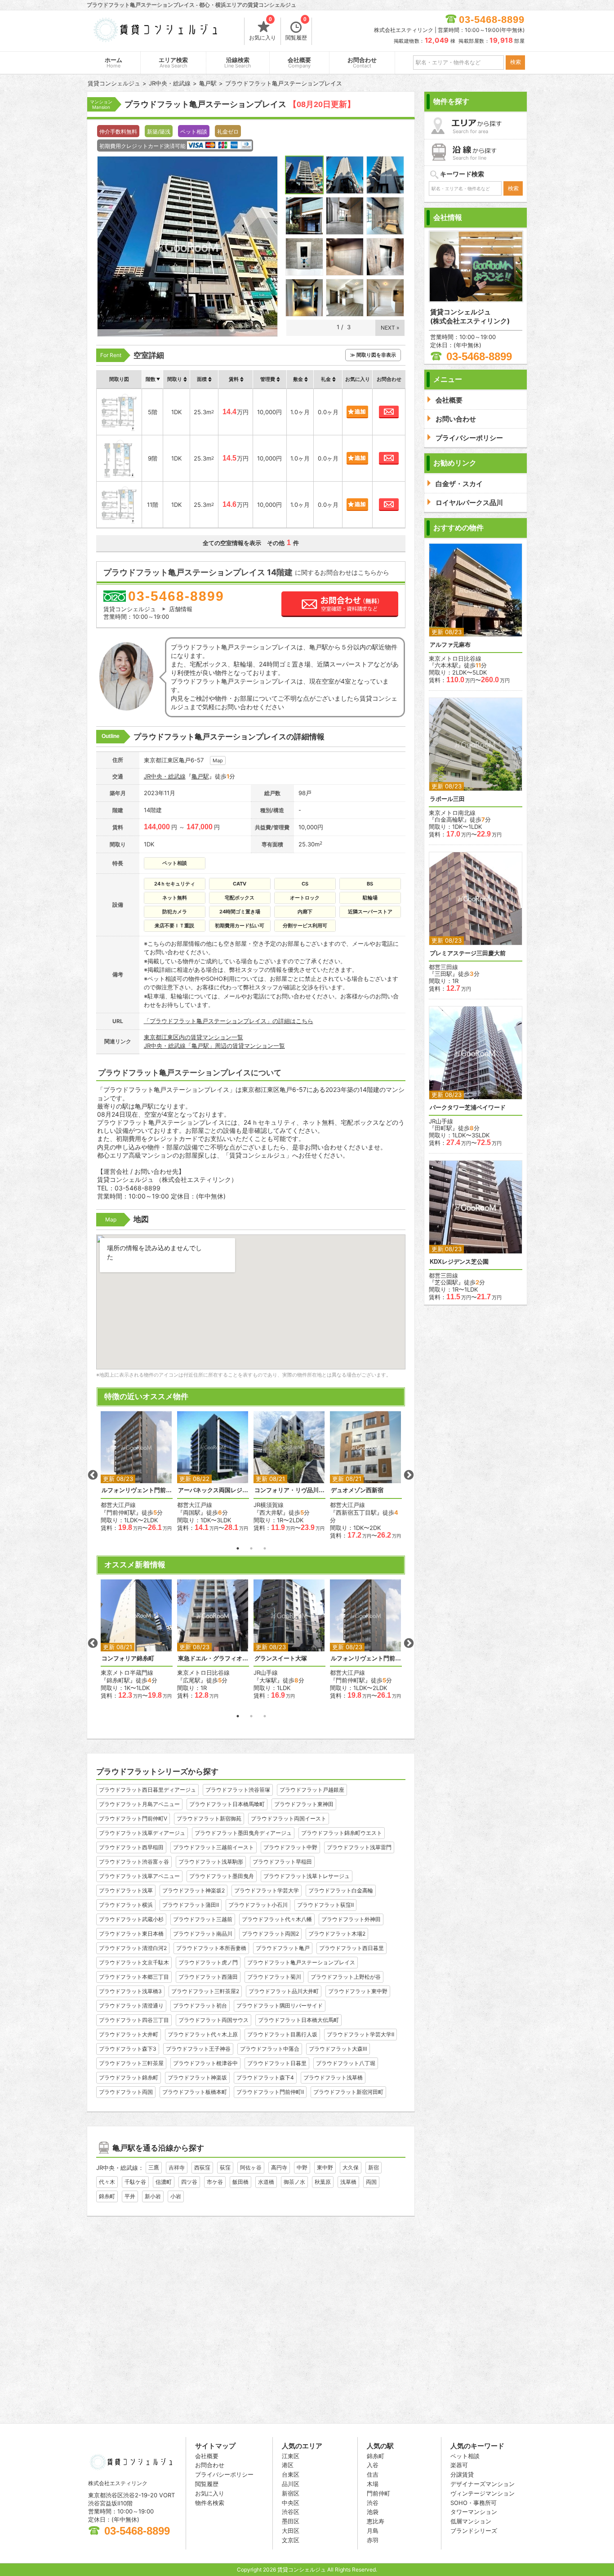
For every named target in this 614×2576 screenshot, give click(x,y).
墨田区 (291, 2521)
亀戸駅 (200, 776)
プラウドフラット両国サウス (214, 2020)
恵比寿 (376, 2521)
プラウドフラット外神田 (351, 1919)
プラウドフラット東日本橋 (131, 1934)
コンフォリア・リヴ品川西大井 (289, 1490)
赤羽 (373, 2540)
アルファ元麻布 (450, 645)
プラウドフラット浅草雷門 (359, 1847)
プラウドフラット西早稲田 (131, 1847)
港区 (288, 2465)
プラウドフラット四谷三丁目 (134, 2020)
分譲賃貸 (462, 2474)
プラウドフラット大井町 (129, 2034)
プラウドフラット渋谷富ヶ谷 (134, 1862)
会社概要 (299, 63)
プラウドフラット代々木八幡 (277, 1919)
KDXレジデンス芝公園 (459, 1262)
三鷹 (154, 2167)
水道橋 (266, 2182)
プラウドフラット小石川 (258, 1905)
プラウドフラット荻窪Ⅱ (325, 1905)
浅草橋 (348, 2182)
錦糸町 (107, 2196)
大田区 (291, 2531)
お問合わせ (362, 63)
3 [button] (265, 1548)
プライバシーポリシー (224, 2474)
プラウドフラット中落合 (270, 2049)
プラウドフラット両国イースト (289, 1818)
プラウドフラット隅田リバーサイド (280, 2006)
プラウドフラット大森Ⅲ (338, 2049)
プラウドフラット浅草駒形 (211, 1862)
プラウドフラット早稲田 (282, 1862)
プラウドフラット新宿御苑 (209, 1818)
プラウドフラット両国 (126, 2092)
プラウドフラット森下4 (265, 2077)
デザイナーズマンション (483, 2484)
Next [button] (409, 1475)
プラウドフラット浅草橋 (333, 2077)
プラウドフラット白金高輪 (341, 1890)
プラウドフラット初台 (200, 2006)
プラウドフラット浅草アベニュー (139, 1876)
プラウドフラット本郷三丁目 (134, 1977)
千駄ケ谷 (135, 2182)
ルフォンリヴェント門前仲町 (137, 1490)
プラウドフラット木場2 (337, 1934)
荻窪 (225, 2167)
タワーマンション (474, 2512)
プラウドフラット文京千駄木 (134, 1962)
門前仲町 (378, 2493)
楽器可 (459, 2465)
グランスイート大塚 (281, 1658)
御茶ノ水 (294, 2182)
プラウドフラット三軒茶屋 (131, 2063)
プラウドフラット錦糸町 (129, 2077)
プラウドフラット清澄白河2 (133, 1948)
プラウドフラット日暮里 (277, 2063)
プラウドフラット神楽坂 (197, 2077)
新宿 (374, 2167)
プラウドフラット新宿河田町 (348, 2092)
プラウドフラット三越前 (203, 1919)
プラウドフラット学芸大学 (267, 1890)
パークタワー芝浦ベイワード (468, 1107)
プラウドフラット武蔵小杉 (131, 1919)
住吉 (373, 2474)
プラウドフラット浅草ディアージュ (142, 1833)
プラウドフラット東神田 (304, 1804)
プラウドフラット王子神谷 (198, 2049)
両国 (371, 2182)
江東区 (291, 2456)
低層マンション (471, 2521)
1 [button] (238, 1548)
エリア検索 (173, 63)
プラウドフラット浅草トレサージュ (307, 1876)
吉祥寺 (177, 2167)
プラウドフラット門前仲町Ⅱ (270, 2092)
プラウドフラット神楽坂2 (194, 1890)
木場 (373, 2484)
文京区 (291, 2540)
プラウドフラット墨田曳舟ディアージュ (243, 1833)
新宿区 (291, 2493)
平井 (130, 2196)
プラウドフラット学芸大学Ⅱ (360, 2034)
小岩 (176, 2196)
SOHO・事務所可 (474, 2503)
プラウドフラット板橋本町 (195, 2092)
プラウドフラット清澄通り (131, 2006)
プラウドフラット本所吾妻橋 (211, 1948)
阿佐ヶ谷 (251, 2167)
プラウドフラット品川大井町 (284, 1991)
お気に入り (263, 29)
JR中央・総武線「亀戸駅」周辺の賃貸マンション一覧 (214, 1046)
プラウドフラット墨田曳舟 (222, 1876)
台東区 (291, 2474)
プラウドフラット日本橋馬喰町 (227, 1804)
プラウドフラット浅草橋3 (130, 1991)
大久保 (351, 2167)
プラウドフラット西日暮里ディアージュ (147, 1790)
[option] (137, 1471)
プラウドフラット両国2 (270, 1934)
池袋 (373, 2512)
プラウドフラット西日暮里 (351, 1948)
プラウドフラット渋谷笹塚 (238, 1790)
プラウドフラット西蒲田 (208, 1977)
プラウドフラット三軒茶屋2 (205, 1991)
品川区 (291, 2484)
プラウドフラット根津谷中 (205, 2063)
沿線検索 (238, 63)
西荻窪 (202, 2167)
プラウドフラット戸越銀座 (312, 1790)
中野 (302, 2167)
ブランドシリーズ (474, 2531)
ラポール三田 (447, 799)
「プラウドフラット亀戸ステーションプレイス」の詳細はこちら (229, 1021)
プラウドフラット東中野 (358, 1991)
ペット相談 (465, 2456)
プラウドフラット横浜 (126, 1905)
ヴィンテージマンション (483, 2493)
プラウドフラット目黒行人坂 (282, 2034)
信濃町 (164, 2182)
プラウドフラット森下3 (128, 2049)
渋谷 (373, 2503)
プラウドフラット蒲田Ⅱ (191, 1905)
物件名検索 (210, 2503)
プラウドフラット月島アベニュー (139, 1804)
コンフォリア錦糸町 (128, 1658)
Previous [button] (93, 1475)
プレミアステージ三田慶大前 (468, 953)
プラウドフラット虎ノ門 (208, 1962)
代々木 (107, 2182)
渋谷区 (291, 2512)
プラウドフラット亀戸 (283, 1948)
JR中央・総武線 (165, 776)
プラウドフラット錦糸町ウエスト (342, 1833)
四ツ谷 (189, 2182)
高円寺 (279, 2167)
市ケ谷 (215, 2182)
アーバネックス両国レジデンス (213, 1490)
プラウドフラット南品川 (203, 1934)
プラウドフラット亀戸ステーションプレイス (301, 1962)
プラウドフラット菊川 (274, 1977)
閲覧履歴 (296, 29)
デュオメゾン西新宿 (357, 1490)
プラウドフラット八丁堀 (346, 2063)
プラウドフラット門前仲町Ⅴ (133, 1818)
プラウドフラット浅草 (126, 1890)
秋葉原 (323, 2182)
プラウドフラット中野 (290, 1847)
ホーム (113, 63)
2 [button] (251, 1548)
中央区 (291, 2503)
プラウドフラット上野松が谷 (346, 1977)
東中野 (325, 2167)
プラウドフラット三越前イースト (214, 1847)
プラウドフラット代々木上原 (203, 2034)
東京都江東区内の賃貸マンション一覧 (194, 1037)
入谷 (373, 2465)
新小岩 (153, 2196)
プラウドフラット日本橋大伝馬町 (298, 2020)
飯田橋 (240, 2182)
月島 (373, 2531)
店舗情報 (181, 609)
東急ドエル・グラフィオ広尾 (213, 1658)
